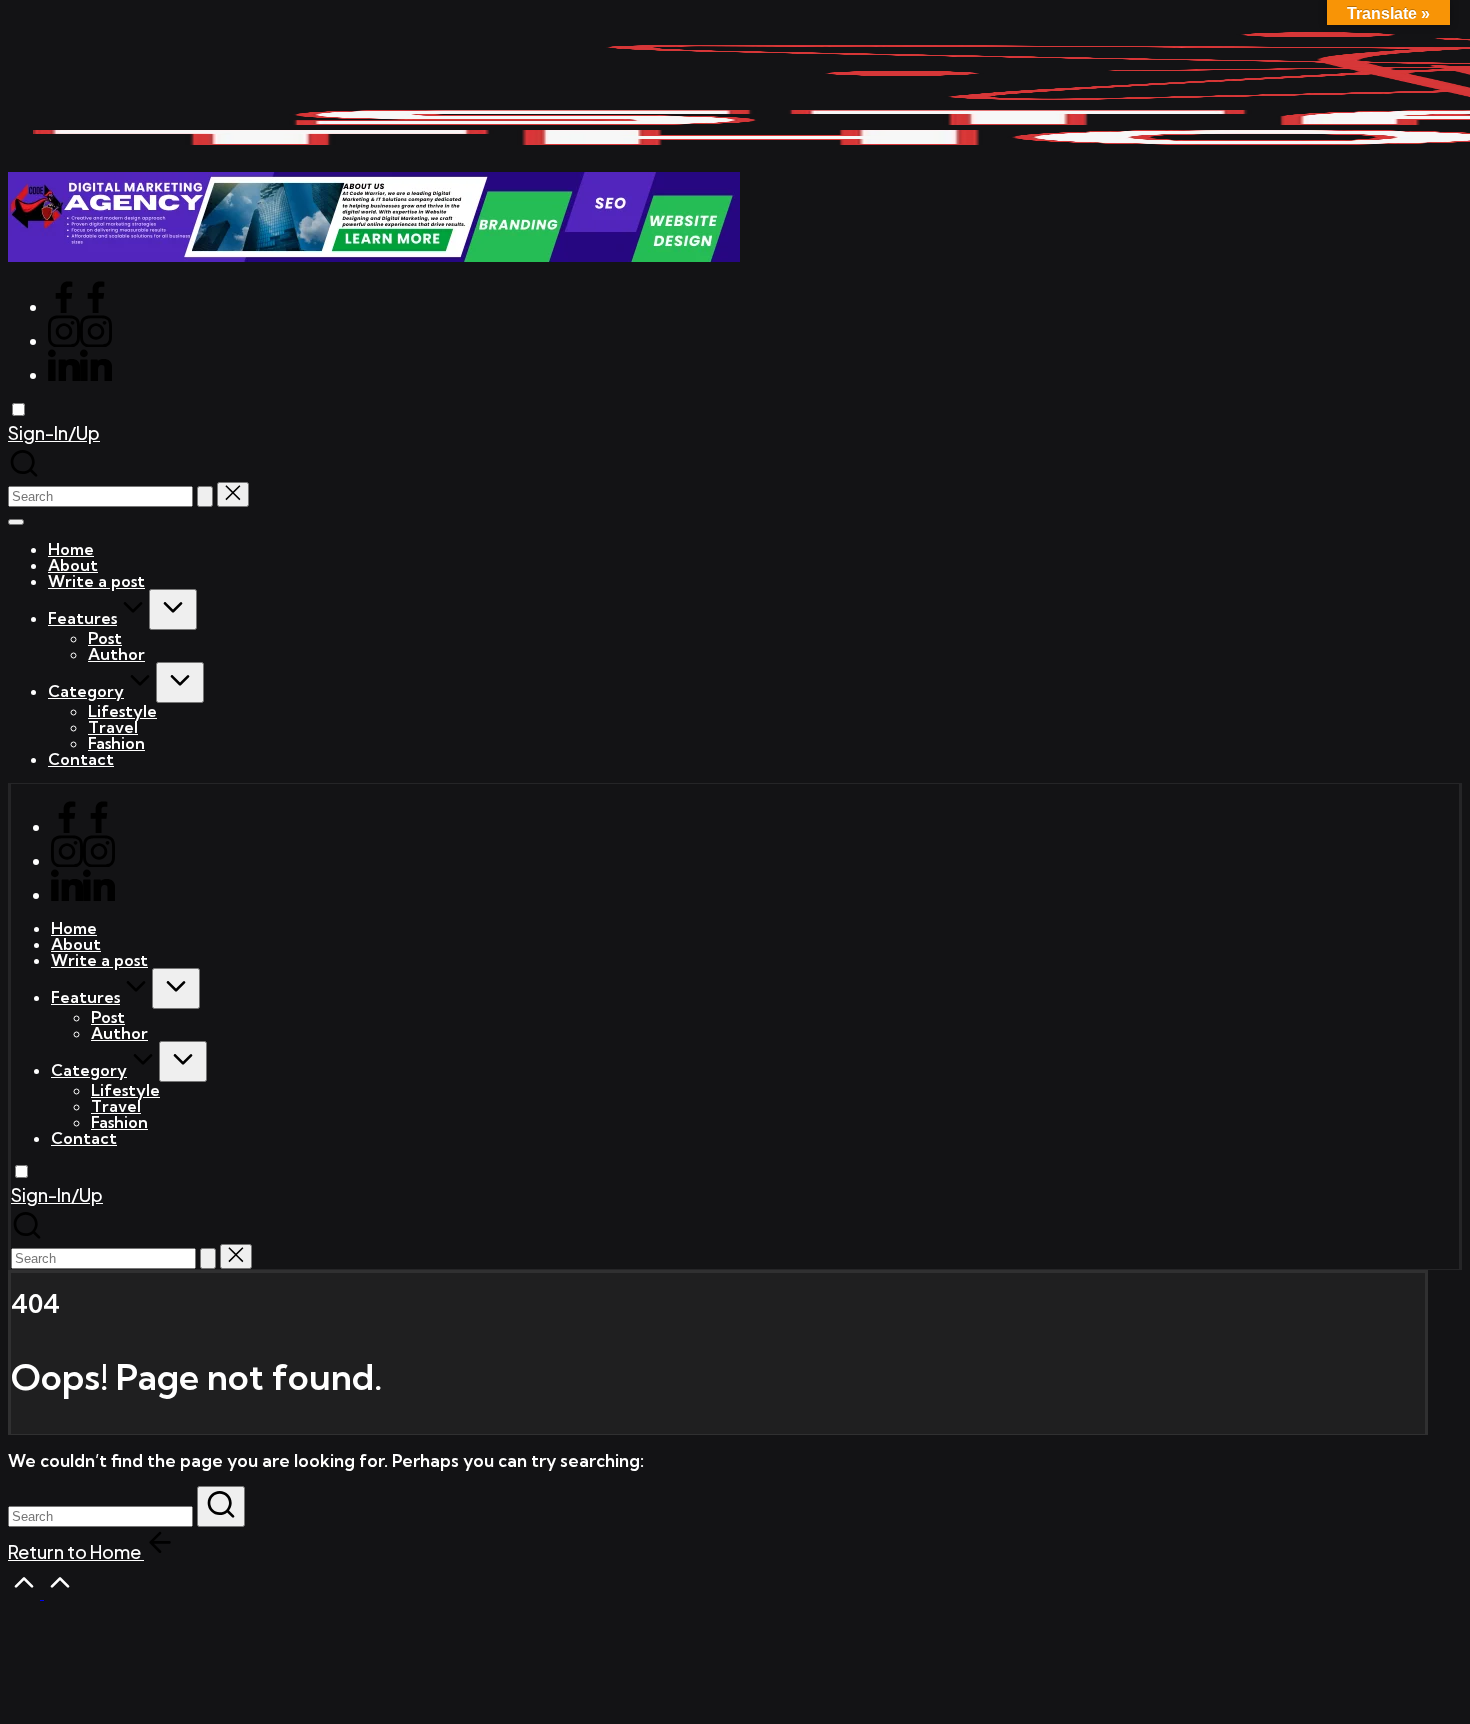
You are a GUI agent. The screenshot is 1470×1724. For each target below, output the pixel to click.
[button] (54, 432)
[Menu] (16, 522)
